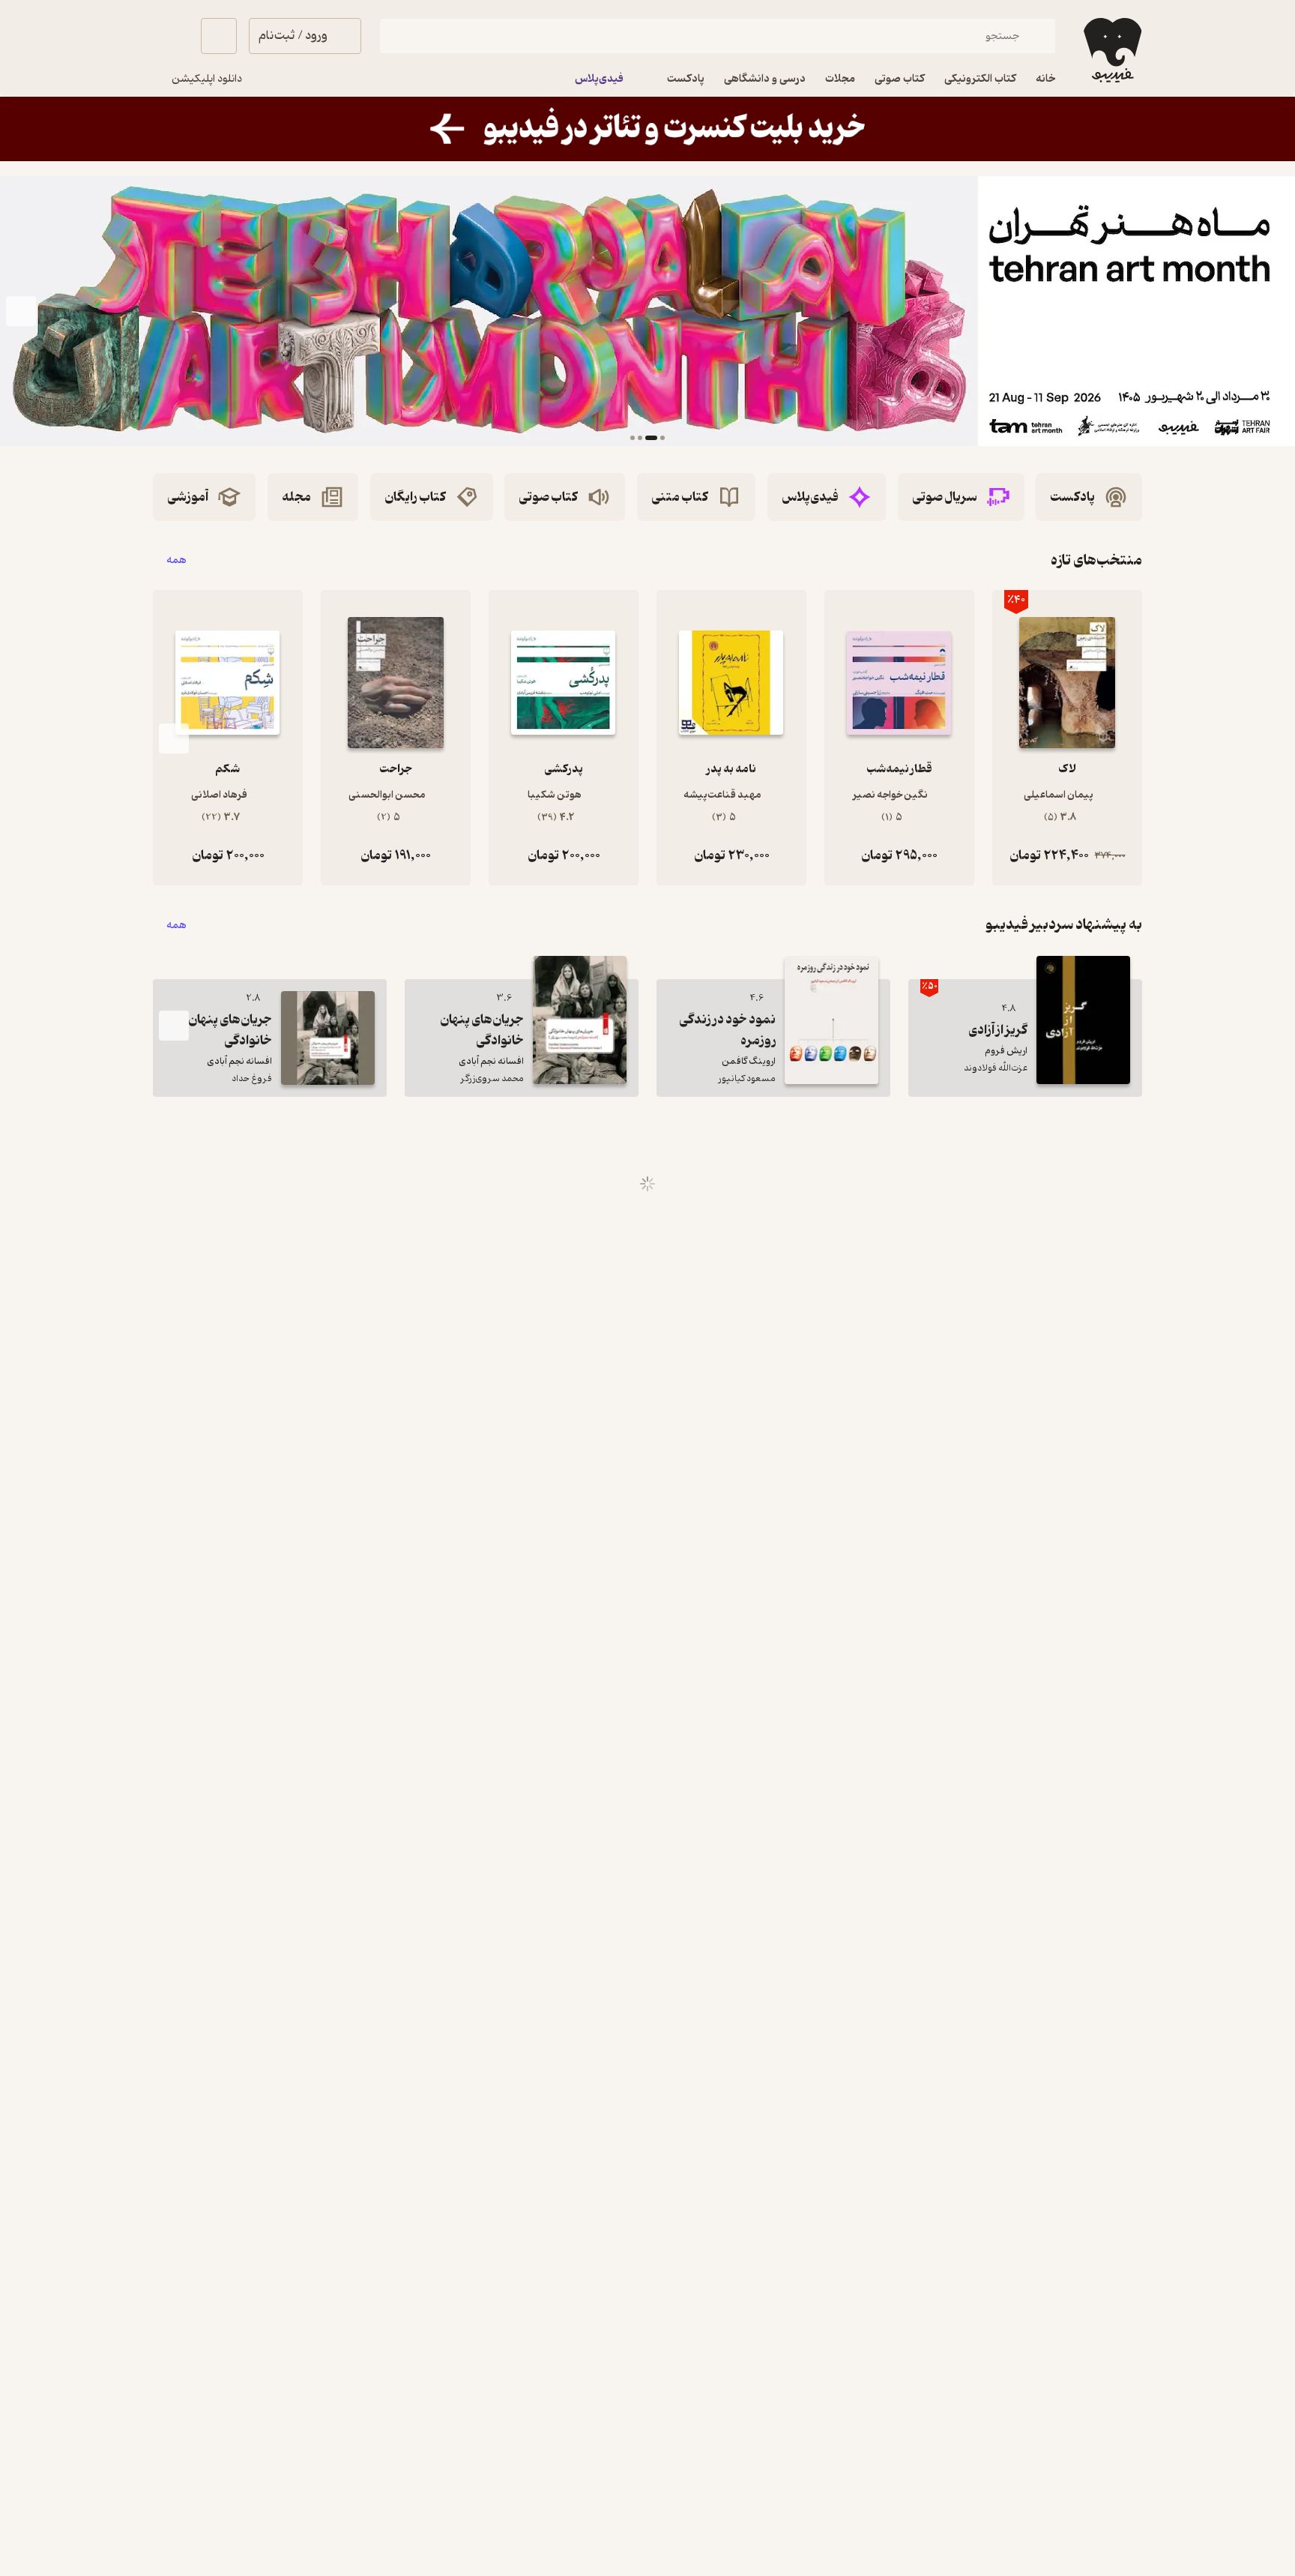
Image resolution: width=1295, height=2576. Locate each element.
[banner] (647, 129)
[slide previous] (1274, 311)
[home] (1111, 50)
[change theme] (171, 36)
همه (176, 560)
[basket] (219, 36)
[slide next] (21, 311)
